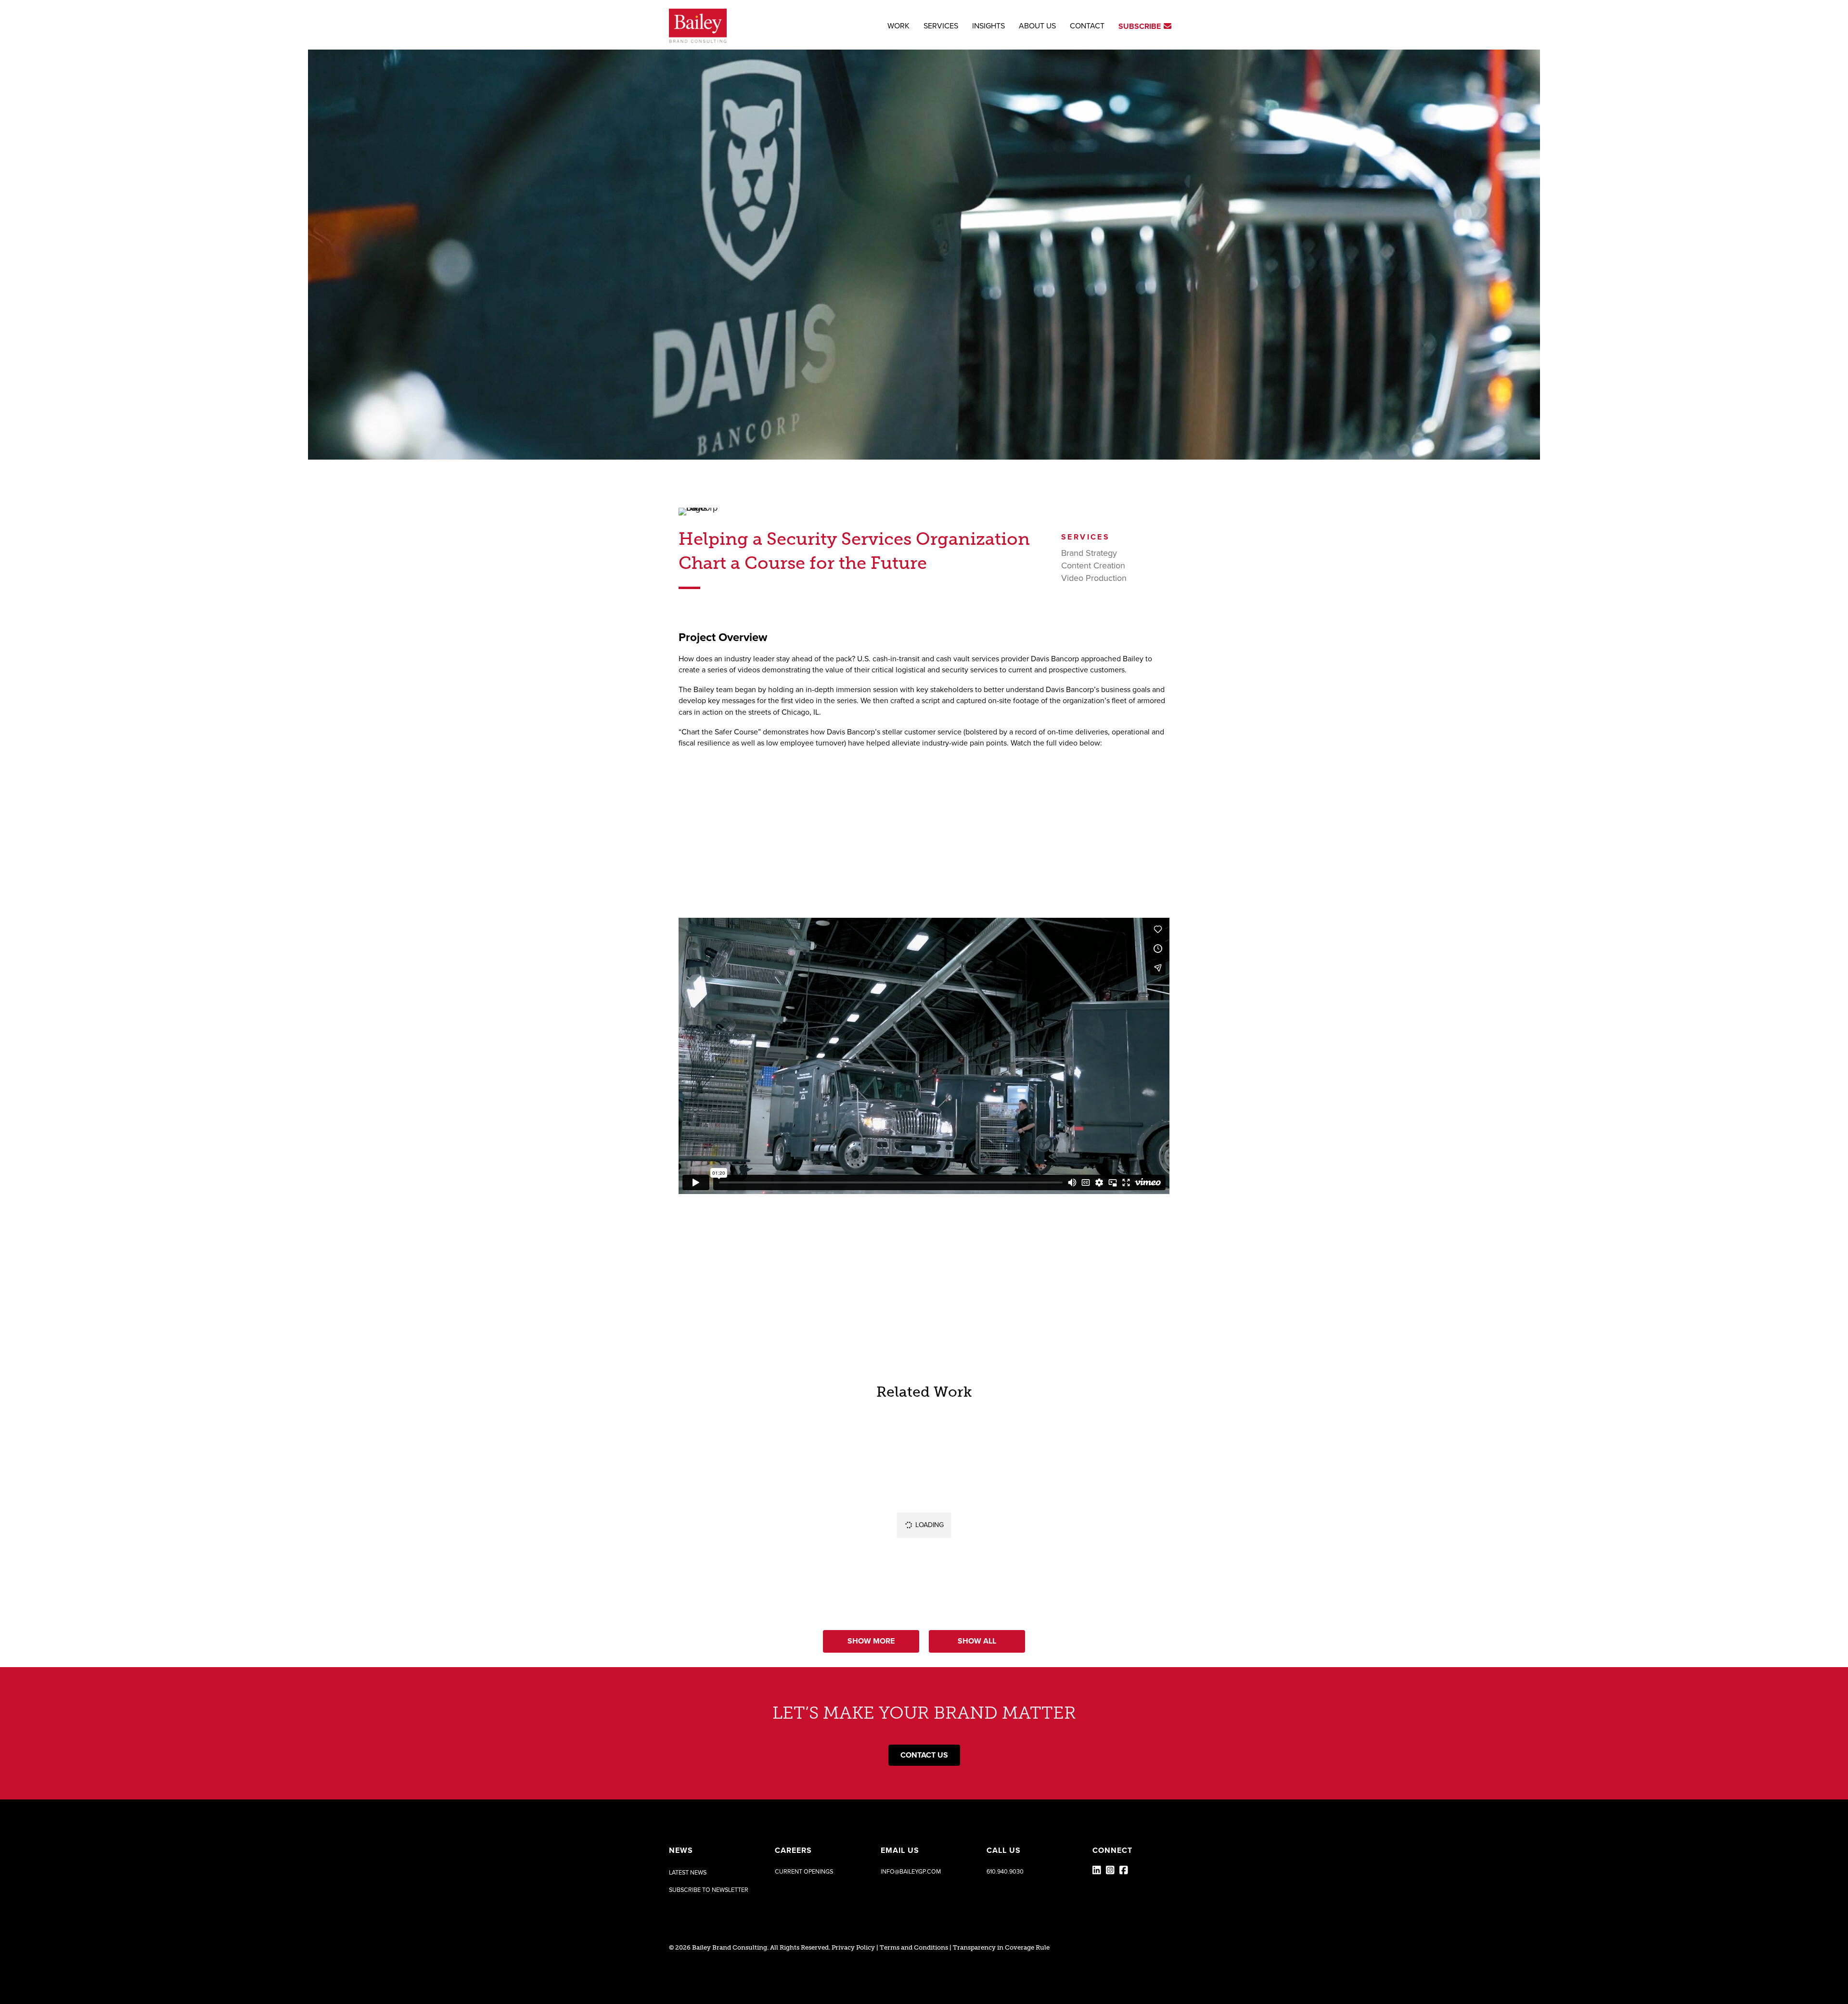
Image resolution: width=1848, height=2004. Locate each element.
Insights (988, 26)
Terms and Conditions (914, 1947)
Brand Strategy (1089, 553)
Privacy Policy (853, 1947)
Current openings (804, 1872)
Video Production (1094, 578)
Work (898, 26)
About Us (1037, 26)
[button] (709, 1890)
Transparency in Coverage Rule (1001, 1947)
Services (941, 26)
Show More (871, 1641)
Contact (1087, 26)
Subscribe (1141, 26)
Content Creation (1093, 565)
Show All (977, 1641)
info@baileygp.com (911, 1872)
